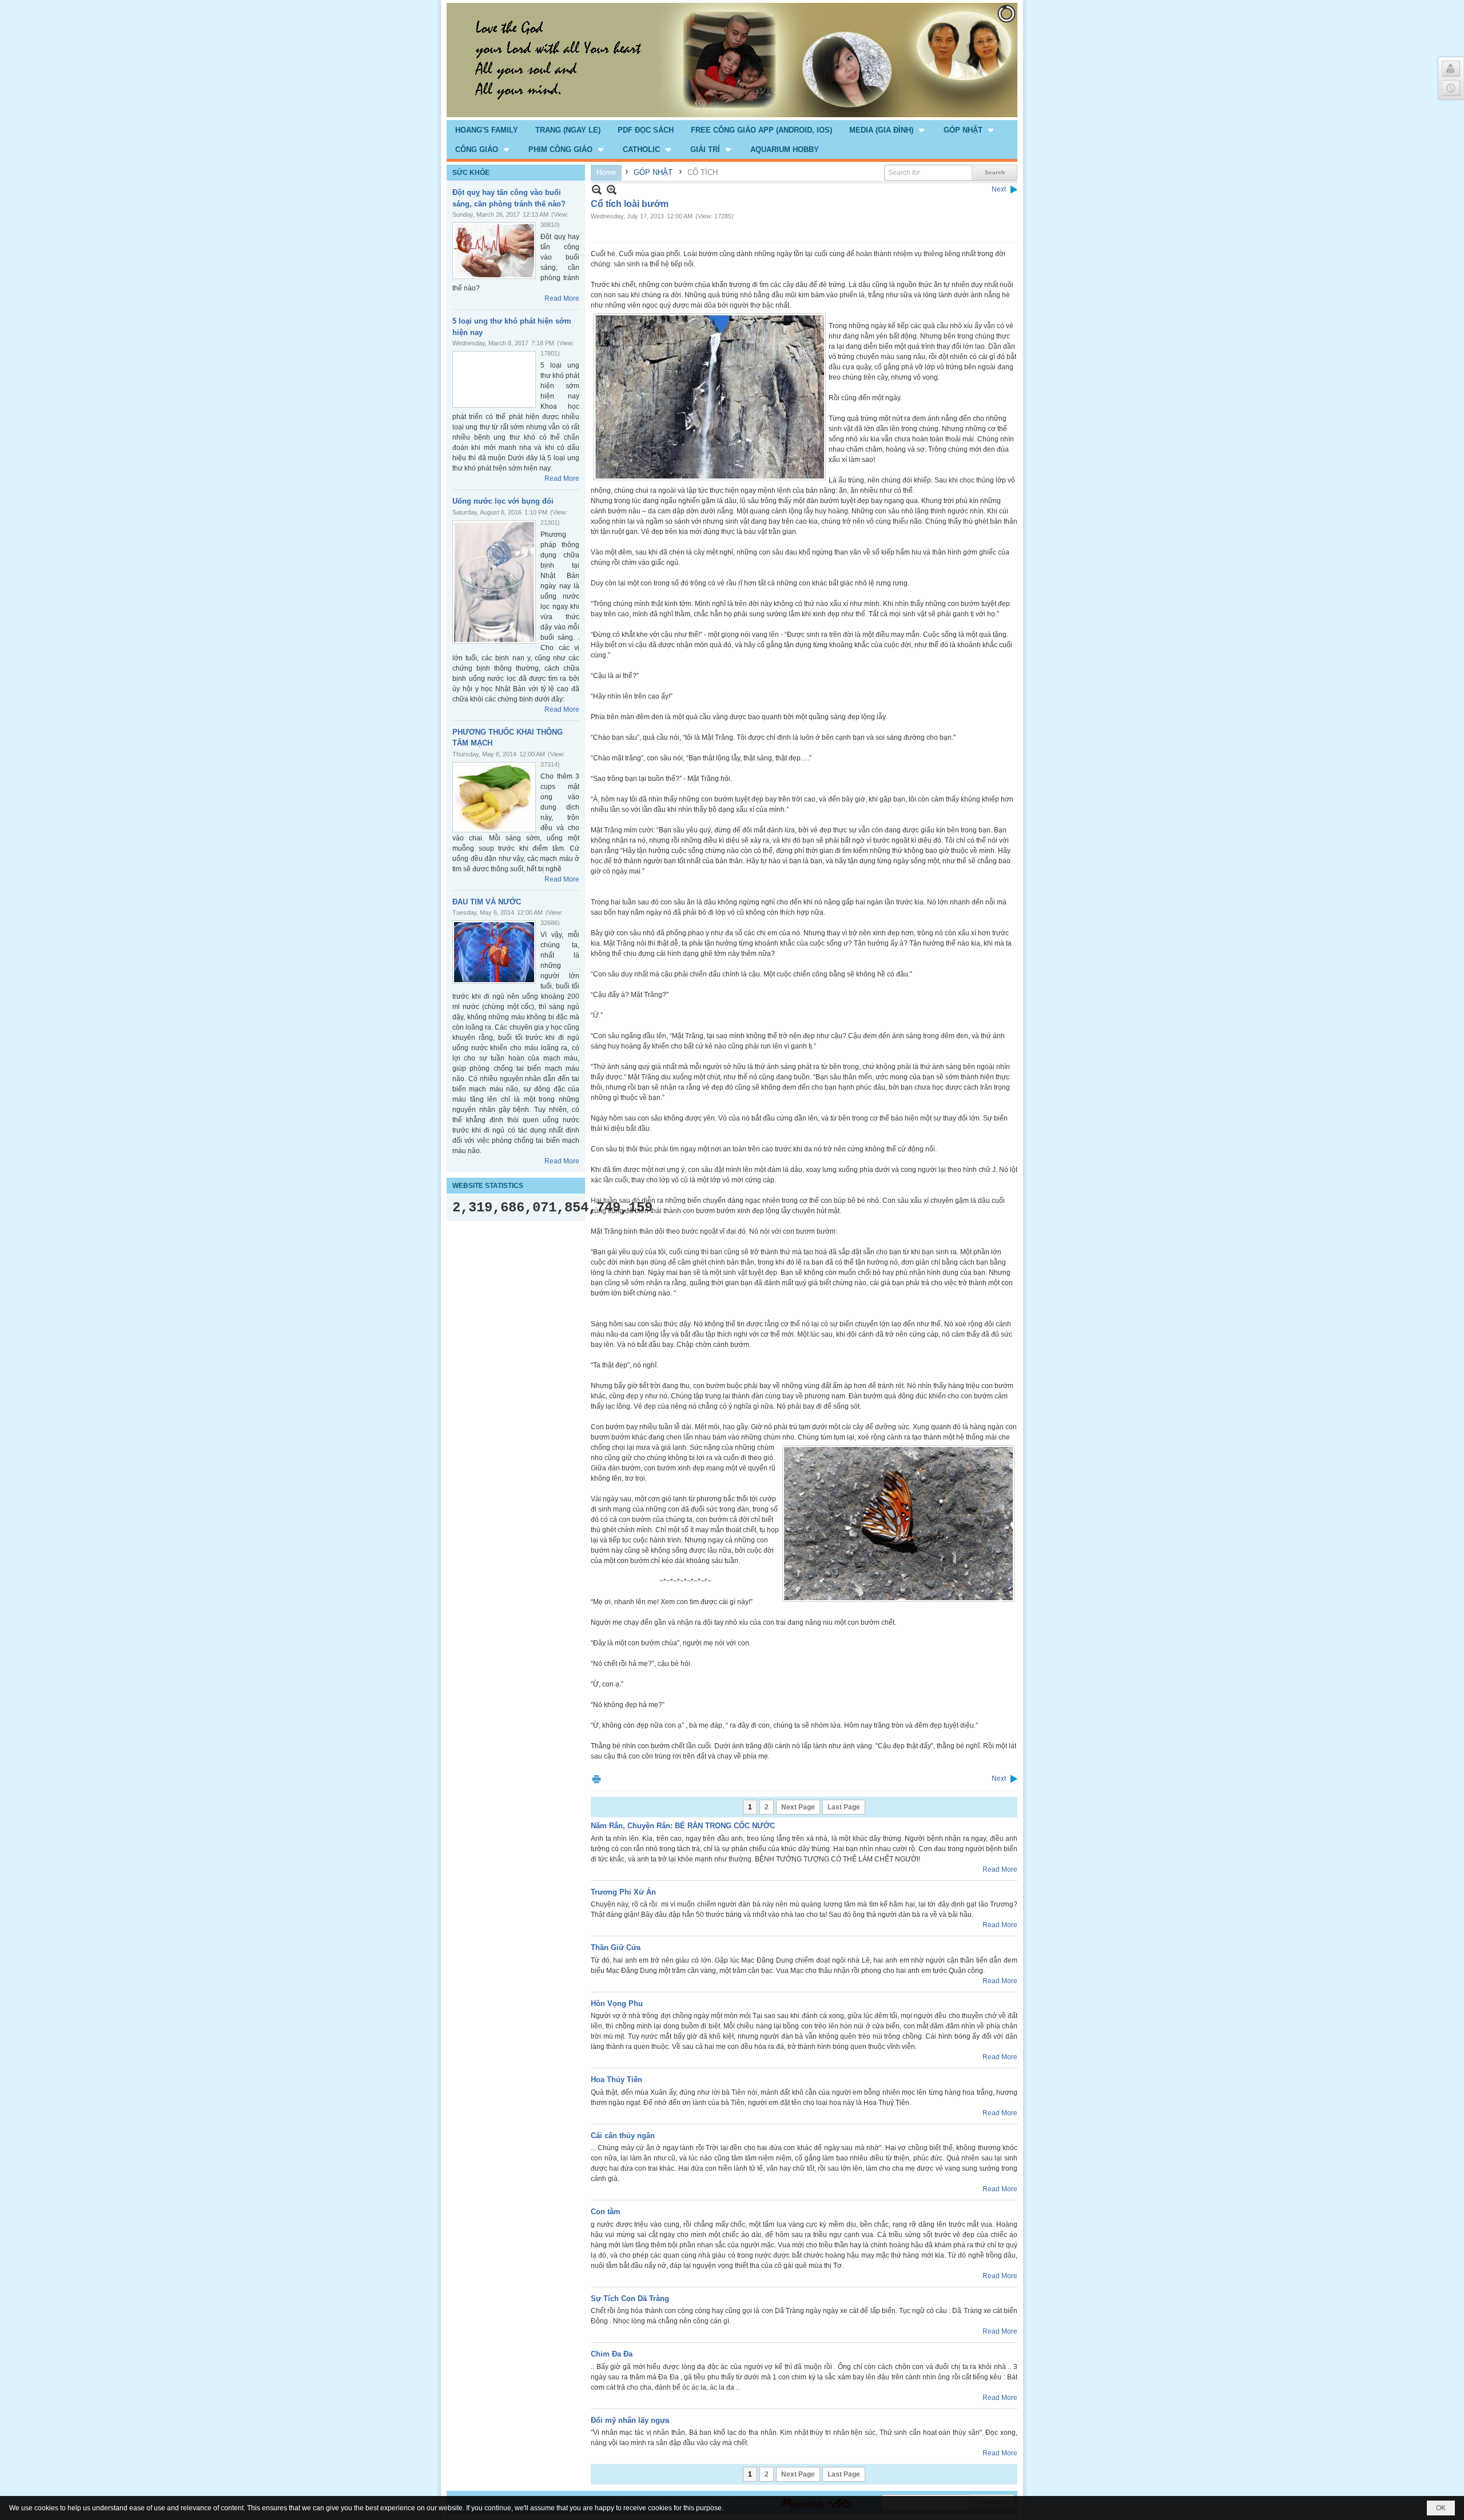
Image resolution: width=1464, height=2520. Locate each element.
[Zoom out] (612, 190)
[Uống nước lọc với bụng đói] (494, 582)
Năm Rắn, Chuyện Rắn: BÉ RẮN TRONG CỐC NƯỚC (683, 1826)
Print (596, 1779)
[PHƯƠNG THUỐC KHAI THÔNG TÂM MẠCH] (494, 797)
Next (999, 189)
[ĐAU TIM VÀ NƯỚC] (494, 952)
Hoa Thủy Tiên (616, 2080)
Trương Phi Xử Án (623, 1892)
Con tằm (606, 2212)
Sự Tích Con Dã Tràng (630, 2298)
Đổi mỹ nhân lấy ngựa (630, 2420)
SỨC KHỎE (471, 173)
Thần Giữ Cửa (616, 1947)
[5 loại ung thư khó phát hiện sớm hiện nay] (494, 379)
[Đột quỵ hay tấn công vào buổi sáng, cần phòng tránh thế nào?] (494, 251)
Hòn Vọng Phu (617, 2003)
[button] (888, 130)
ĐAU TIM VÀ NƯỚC (487, 902)
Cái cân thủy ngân (623, 2136)
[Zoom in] (597, 190)
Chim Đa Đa (612, 2354)
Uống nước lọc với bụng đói (503, 501)
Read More (562, 298)
